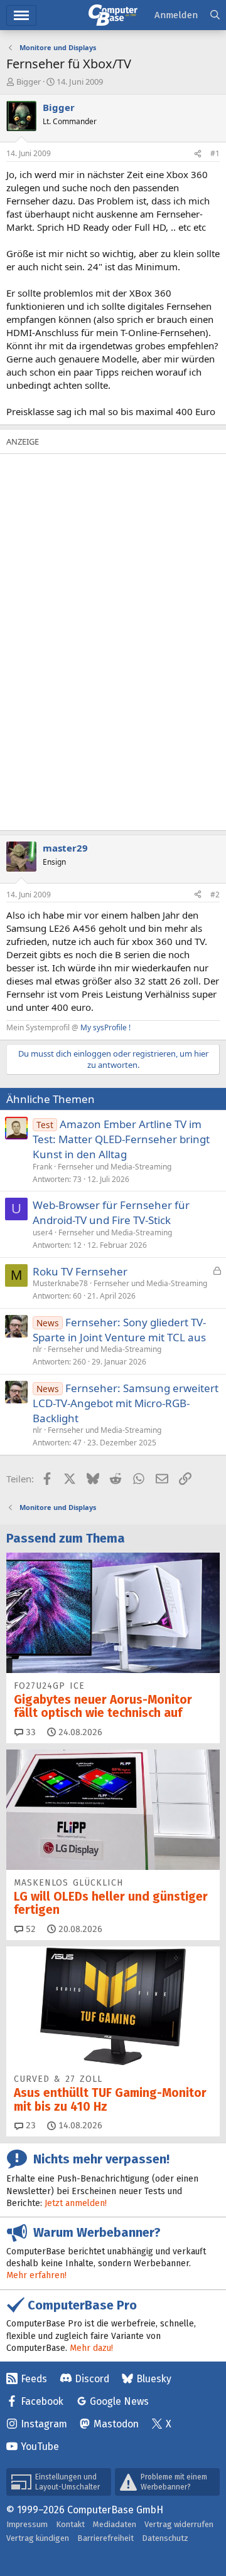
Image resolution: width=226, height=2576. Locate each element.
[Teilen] (198, 154)
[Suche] (215, 15)
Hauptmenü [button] (21, 15)
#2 (215, 895)
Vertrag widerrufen (179, 2524)
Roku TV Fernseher (80, 1271)
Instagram (44, 2424)
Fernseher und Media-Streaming (115, 1167)
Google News (119, 2401)
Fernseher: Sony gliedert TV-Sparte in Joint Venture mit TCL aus (119, 1330)
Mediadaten (115, 2524)
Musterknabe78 (60, 1283)
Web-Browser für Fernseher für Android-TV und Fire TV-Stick (111, 1212)
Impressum (27, 2524)
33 (30, 1732)
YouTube (40, 2447)
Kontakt (70, 2524)
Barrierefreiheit (105, 2538)
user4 (43, 1233)
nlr (37, 1349)
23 (30, 2125)
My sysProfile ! (105, 1027)
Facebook (42, 2401)
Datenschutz (165, 2538)
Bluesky (154, 2379)
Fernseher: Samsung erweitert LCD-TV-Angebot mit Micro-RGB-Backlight (126, 1403)
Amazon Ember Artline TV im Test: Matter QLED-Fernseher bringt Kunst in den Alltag (121, 1139)
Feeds (34, 2379)
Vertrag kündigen (38, 2538)
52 (30, 1929)
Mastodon (116, 2424)
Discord (92, 2379)
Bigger (29, 82)
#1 (215, 153)
